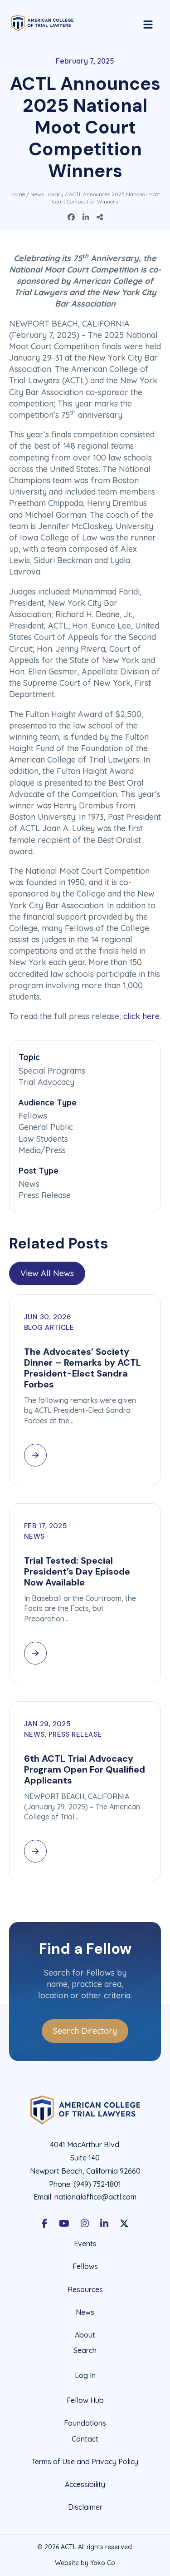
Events (85, 2244)
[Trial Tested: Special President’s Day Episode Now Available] (35, 1653)
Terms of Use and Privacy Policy (85, 2462)
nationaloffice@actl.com (95, 2197)
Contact (85, 2439)
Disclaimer (85, 2507)
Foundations (85, 2423)
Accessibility (85, 2484)
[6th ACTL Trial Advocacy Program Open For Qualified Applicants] (35, 1851)
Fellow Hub (85, 2400)
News (85, 2312)
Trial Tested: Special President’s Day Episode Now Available (77, 1571)
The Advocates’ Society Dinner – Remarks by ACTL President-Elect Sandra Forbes (83, 1368)
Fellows (85, 2266)
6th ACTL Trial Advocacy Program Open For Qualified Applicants (85, 1769)
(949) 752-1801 (97, 2184)
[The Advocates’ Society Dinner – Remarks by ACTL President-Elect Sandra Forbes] (35, 1455)
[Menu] (148, 23)
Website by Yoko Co (85, 2563)
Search (85, 2351)
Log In (85, 2375)
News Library (47, 194)
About (85, 2335)
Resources (85, 2289)
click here (141, 1016)
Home (18, 194)
